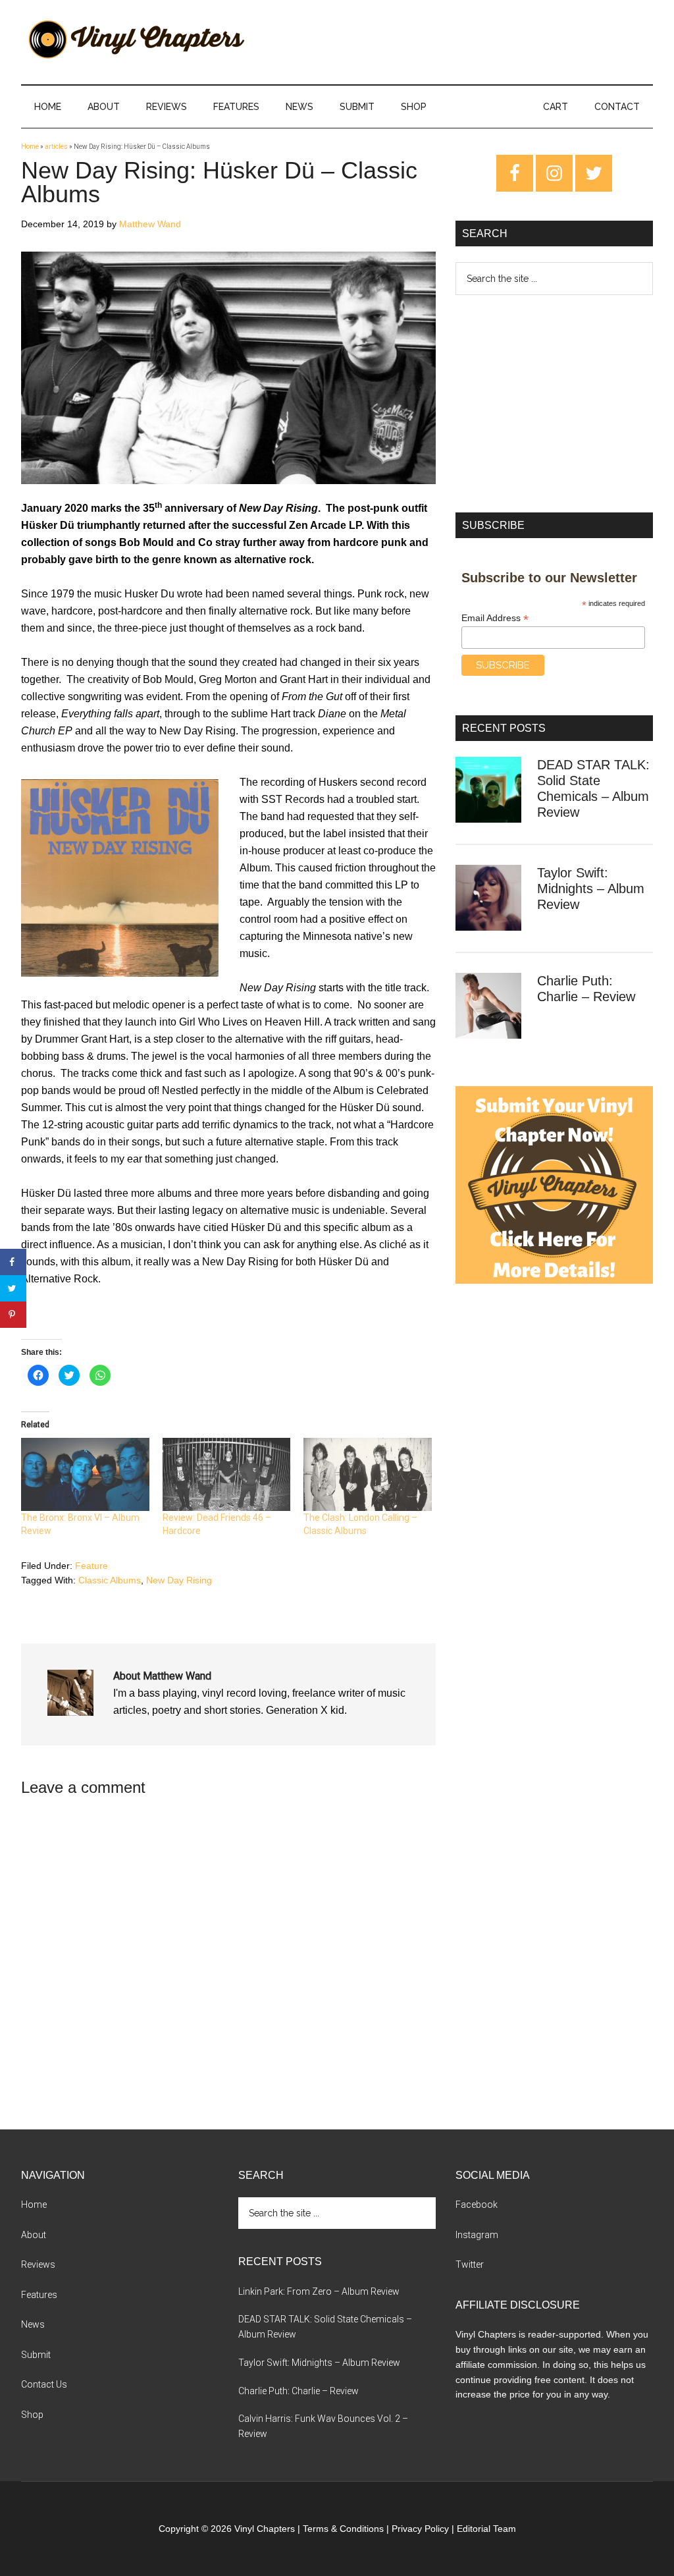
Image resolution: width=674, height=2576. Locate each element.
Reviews (38, 2264)
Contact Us (44, 2384)
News (33, 2324)
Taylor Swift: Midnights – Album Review (591, 889)
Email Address (495, 618)
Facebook (477, 2205)
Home (30, 147)
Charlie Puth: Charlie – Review (298, 2391)
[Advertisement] (554, 404)
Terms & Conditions (343, 2529)
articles (56, 147)
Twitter (470, 2264)
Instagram (477, 2235)
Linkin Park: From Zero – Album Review (319, 2291)
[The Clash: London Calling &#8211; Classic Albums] (368, 1474)
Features (39, 2295)
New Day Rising (179, 1580)
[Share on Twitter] (13, 1288)
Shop (32, 2415)
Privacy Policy (420, 2529)
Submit (36, 2355)
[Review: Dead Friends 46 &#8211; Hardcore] (227, 1474)
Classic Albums (110, 1580)
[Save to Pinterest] (13, 1315)
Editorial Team (486, 2529)
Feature (91, 1566)
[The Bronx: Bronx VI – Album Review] (85, 1474)
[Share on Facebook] (13, 1262)
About (34, 2235)
